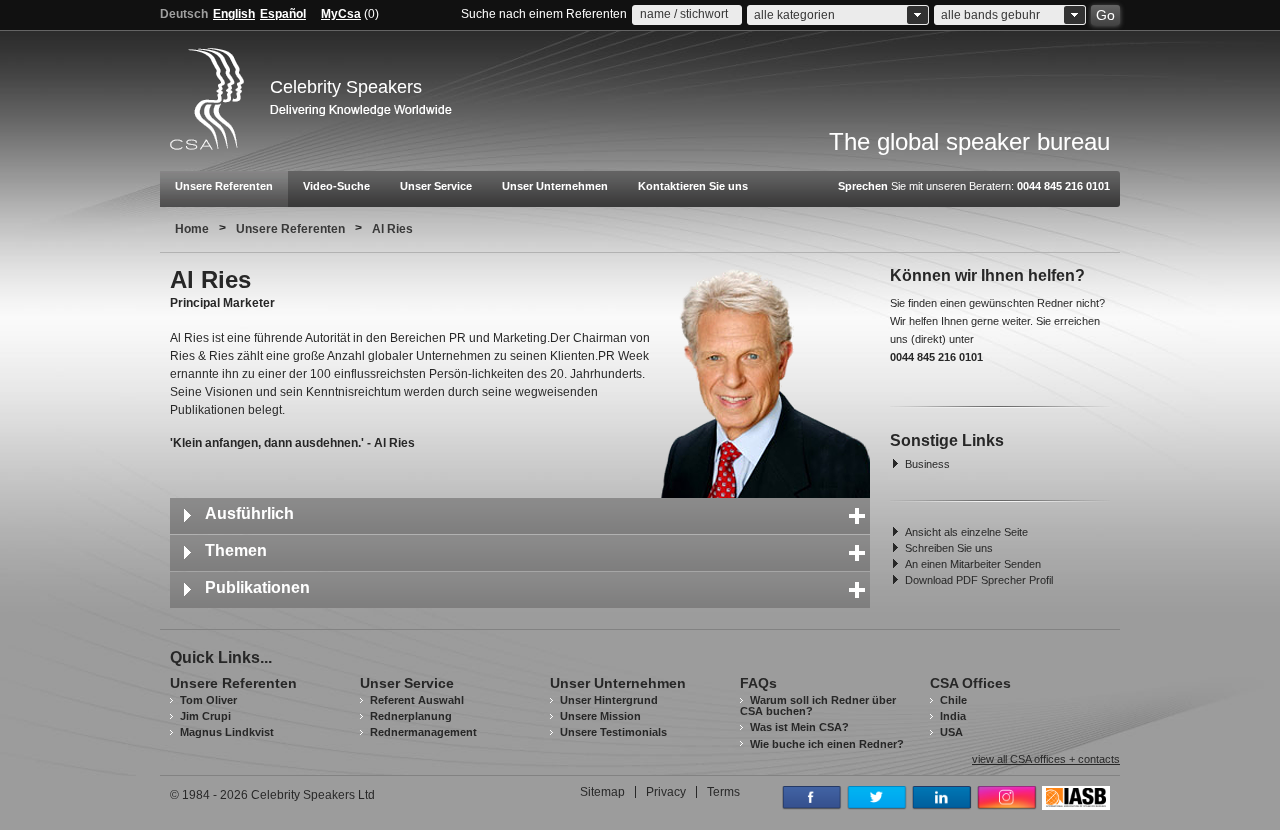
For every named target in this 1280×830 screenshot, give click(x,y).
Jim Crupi (205, 716)
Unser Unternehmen (555, 186)
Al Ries (392, 229)
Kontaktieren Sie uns (693, 186)
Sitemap (602, 792)
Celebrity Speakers (346, 87)
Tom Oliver (208, 700)
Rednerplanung (411, 716)
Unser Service (436, 186)
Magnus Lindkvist (227, 732)
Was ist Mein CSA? (799, 727)
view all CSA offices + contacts (1046, 759)
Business (927, 464)
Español (283, 14)
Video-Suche (336, 186)
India (953, 716)
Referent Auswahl (417, 700)
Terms (723, 792)
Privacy (666, 792)
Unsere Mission (600, 716)
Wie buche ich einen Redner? (827, 744)
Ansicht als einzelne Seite (966, 532)
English (234, 14)
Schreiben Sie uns (949, 548)
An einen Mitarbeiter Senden (973, 564)
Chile (953, 700)
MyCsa (341, 14)
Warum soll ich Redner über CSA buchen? (818, 705)
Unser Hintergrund (609, 700)
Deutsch (184, 14)
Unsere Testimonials (613, 732)
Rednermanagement (423, 732)
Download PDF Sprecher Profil (979, 580)
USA (951, 732)
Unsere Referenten (224, 186)
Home (192, 229)
